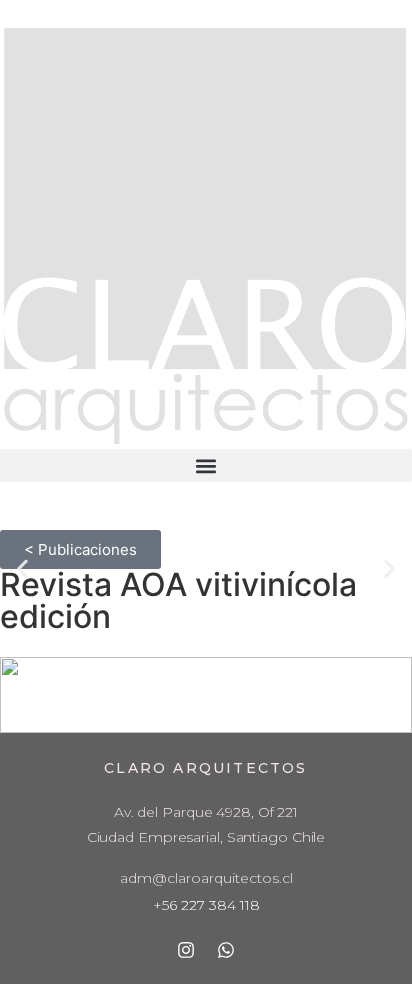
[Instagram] (186, 950)
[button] (206, 465)
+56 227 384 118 (206, 905)
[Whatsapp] (226, 950)
